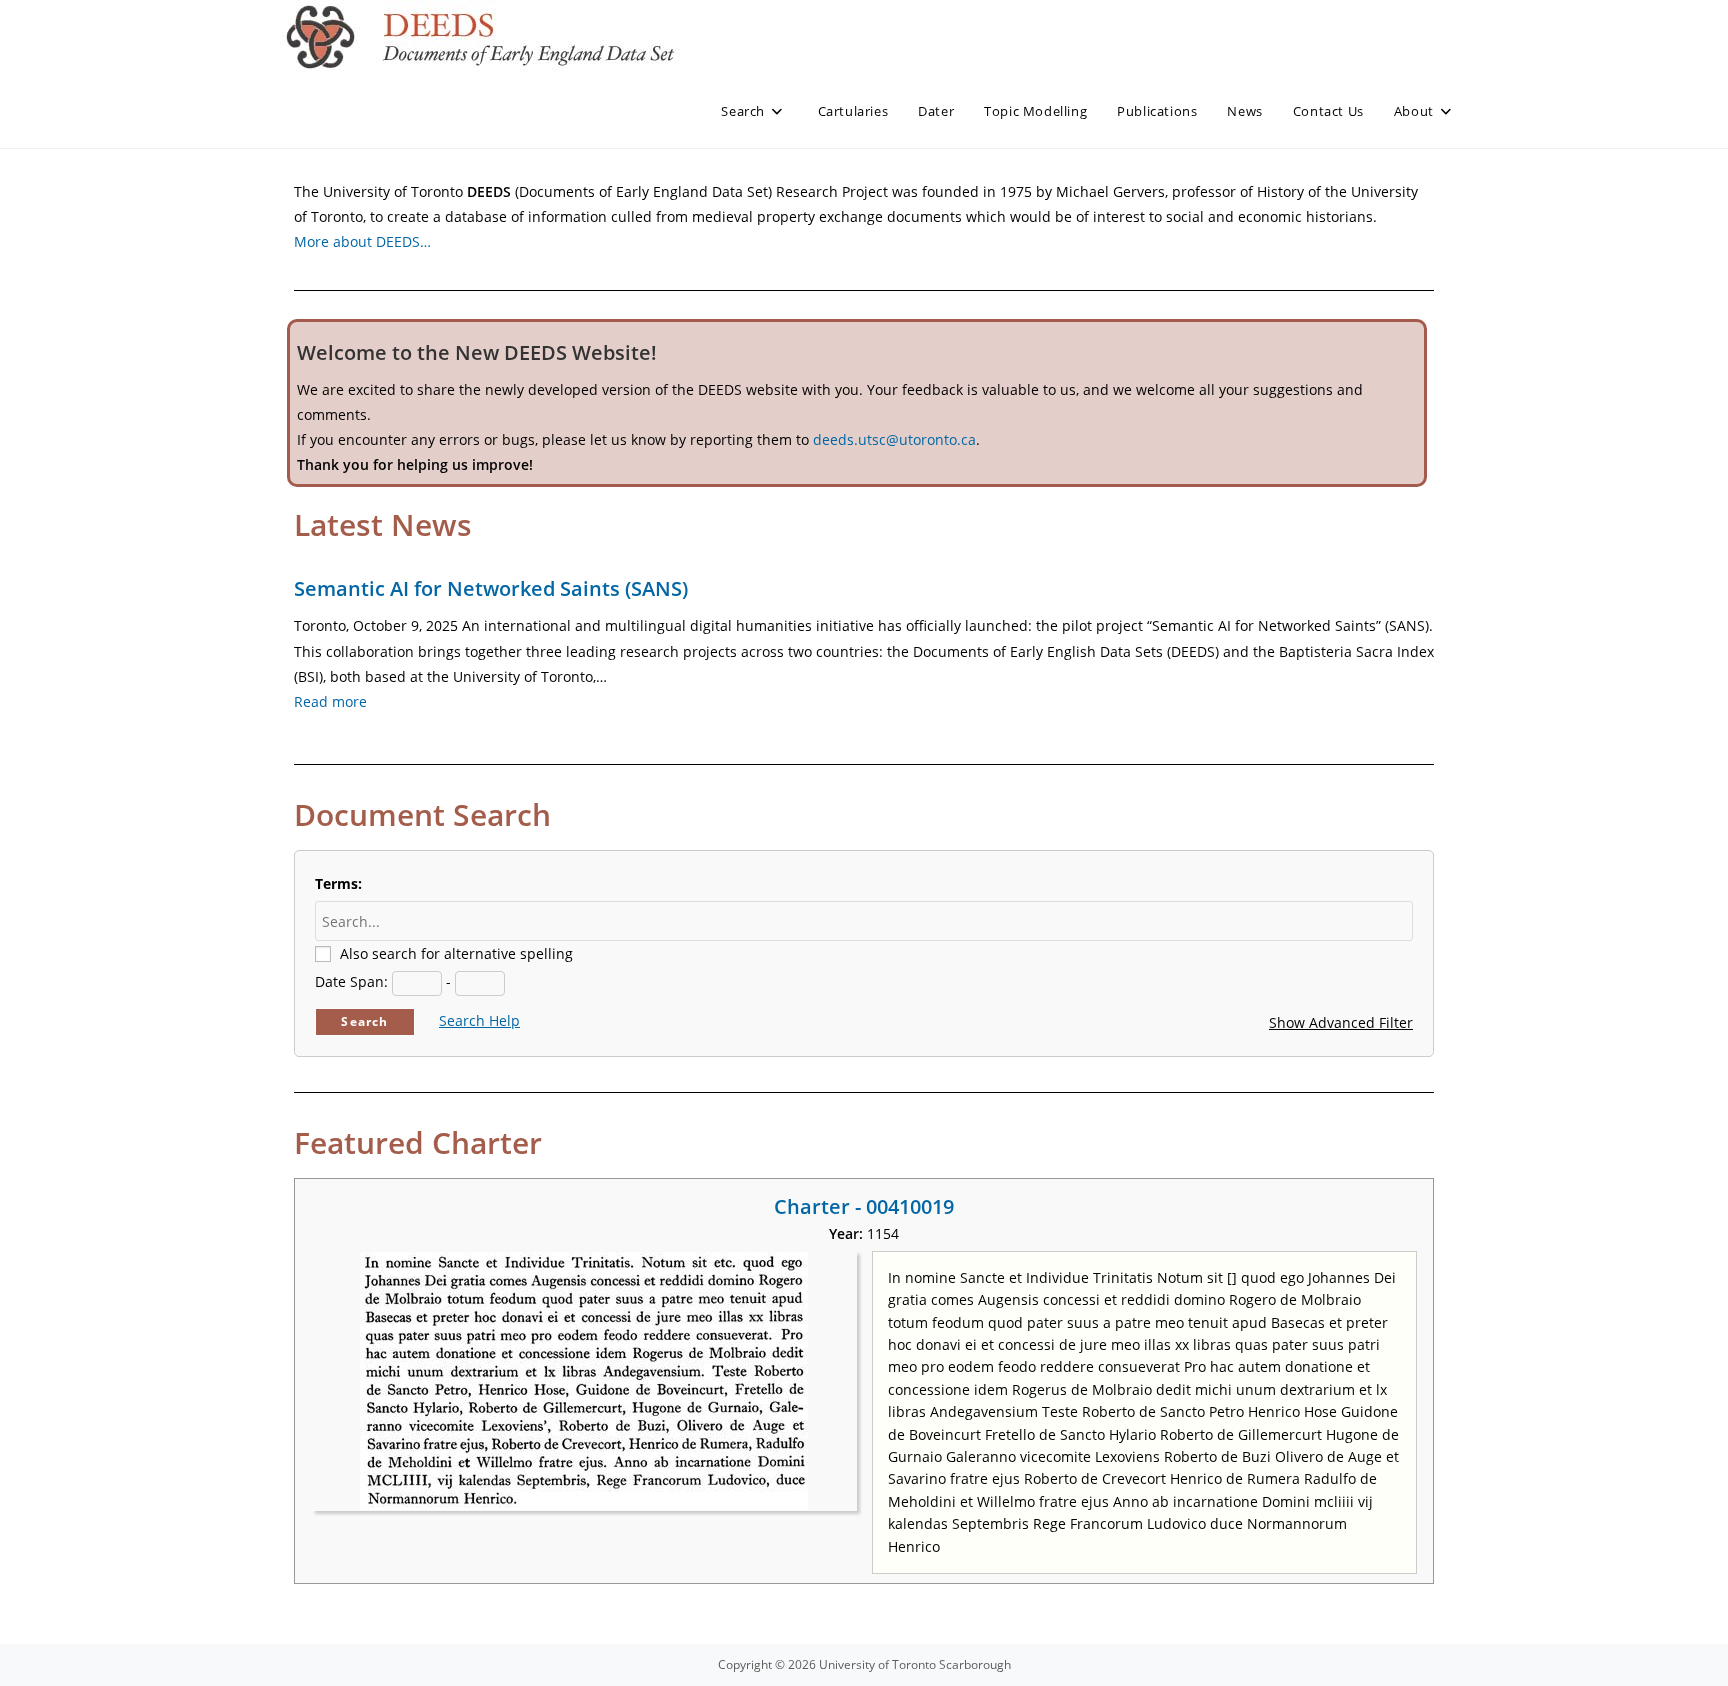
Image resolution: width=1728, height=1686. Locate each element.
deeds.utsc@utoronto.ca (894, 439)
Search (364, 1021)
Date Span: (351, 981)
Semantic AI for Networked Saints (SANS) (491, 588)
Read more (330, 701)
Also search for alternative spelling (456, 953)
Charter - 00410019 (864, 1206)
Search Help (479, 1020)
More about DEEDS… (362, 241)
